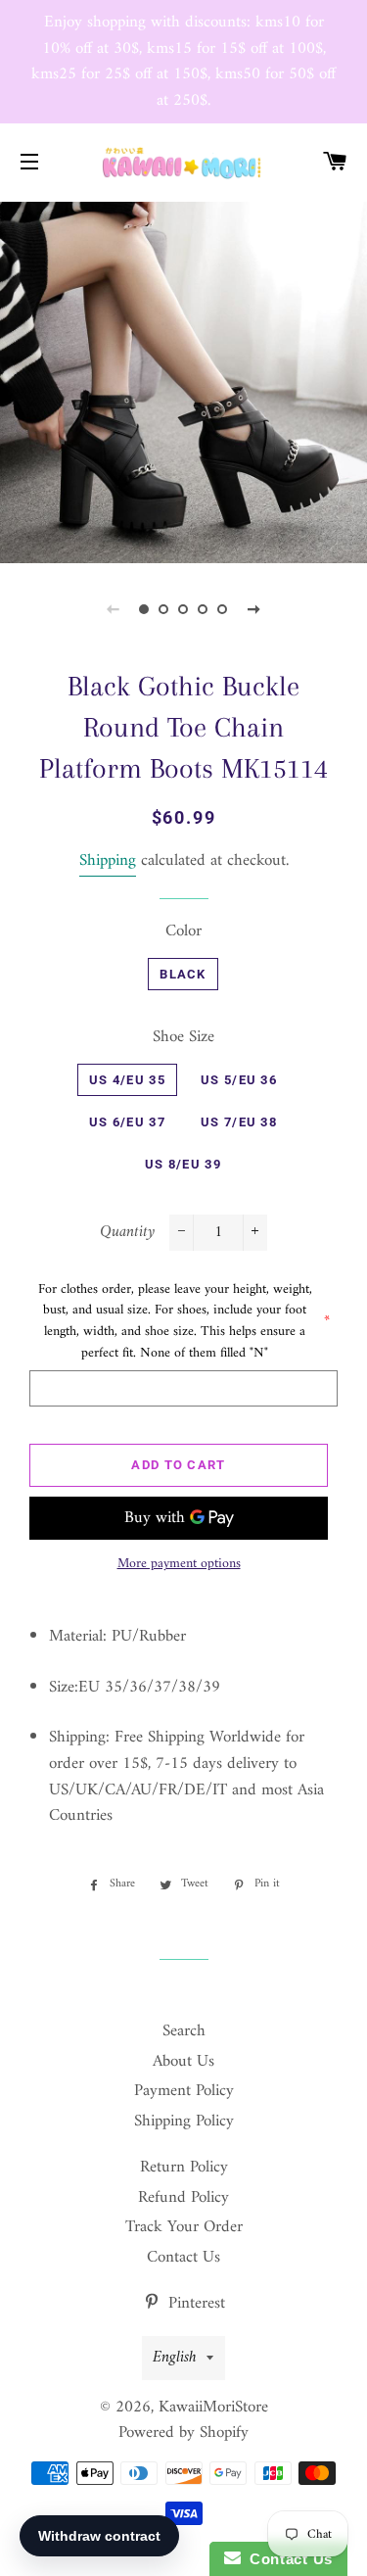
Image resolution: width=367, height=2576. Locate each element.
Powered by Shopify (183, 2433)
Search (184, 2031)
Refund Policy (183, 2198)
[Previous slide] (114, 609)
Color (183, 932)
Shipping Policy (184, 2122)
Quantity (127, 1233)
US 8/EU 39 (183, 1164)
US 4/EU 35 (127, 1080)
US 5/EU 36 (239, 1080)
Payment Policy (184, 2091)
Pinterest (194, 2304)
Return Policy (184, 2168)
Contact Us (183, 2258)
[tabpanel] (183, 381)
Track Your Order (184, 2227)
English (175, 2358)
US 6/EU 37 (127, 1122)
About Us (183, 2062)
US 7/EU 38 (239, 1122)
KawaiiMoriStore (213, 2408)
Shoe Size (183, 1038)
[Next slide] (254, 609)
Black (183, 974)
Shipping (108, 861)
